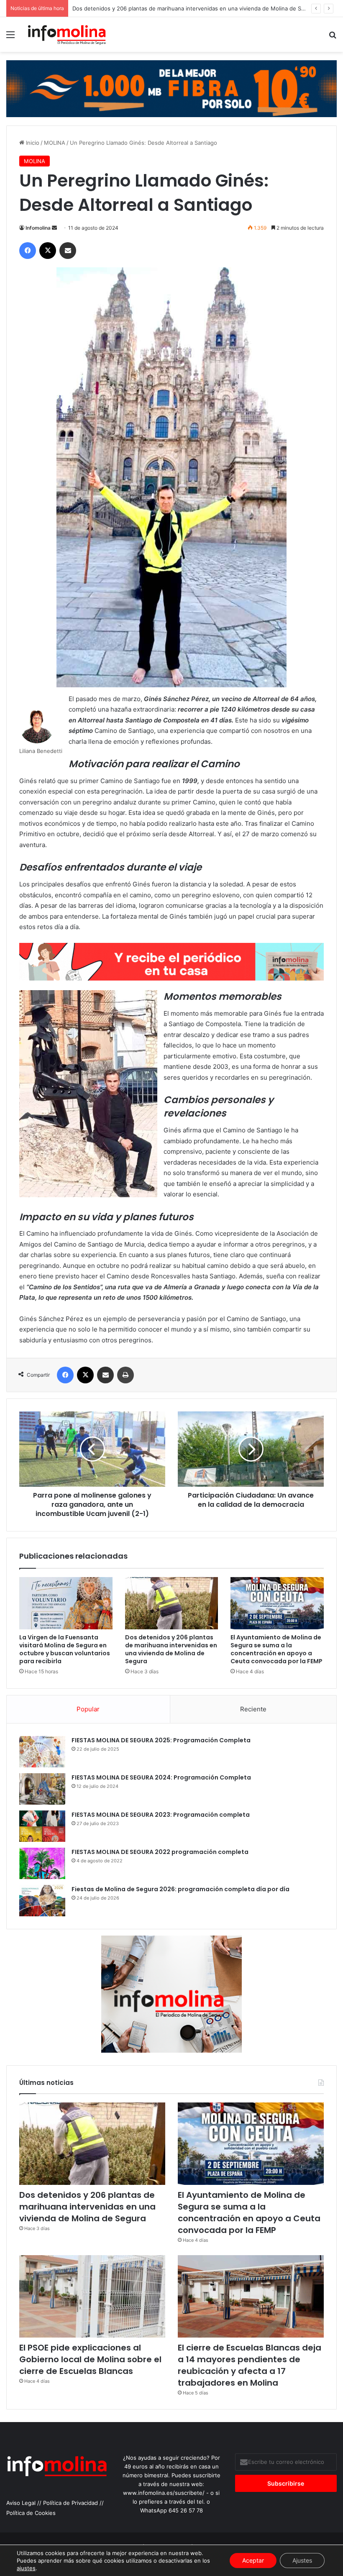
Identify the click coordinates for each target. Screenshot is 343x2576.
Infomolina (38, 228)
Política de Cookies (31, 2513)
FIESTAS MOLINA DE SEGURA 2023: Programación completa (161, 1815)
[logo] (171, 978)
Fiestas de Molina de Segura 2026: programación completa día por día (180, 1889)
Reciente (253, 1709)
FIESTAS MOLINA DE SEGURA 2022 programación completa (160, 1852)
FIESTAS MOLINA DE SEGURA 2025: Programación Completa (161, 1740)
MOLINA (55, 143)
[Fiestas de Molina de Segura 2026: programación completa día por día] (42, 1901)
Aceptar (253, 2560)
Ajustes (302, 2560)
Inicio (32, 143)
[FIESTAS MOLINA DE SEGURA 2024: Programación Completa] (42, 1789)
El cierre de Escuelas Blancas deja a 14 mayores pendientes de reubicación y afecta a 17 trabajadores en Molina (250, 2365)
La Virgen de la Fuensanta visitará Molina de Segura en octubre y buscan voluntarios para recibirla (65, 1649)
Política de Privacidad (70, 2503)
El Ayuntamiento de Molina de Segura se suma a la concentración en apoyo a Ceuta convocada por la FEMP (276, 1649)
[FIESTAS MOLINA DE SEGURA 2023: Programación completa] (42, 1826)
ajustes (26, 2568)
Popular (88, 1709)
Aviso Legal (21, 2503)
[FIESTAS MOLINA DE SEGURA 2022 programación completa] (42, 1863)
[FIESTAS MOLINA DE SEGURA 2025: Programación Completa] (42, 1752)
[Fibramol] (171, 88)
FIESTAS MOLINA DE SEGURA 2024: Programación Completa (161, 1777)
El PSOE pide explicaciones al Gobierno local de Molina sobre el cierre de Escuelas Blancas (90, 2359)
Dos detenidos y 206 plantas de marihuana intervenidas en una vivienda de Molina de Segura (171, 1649)
